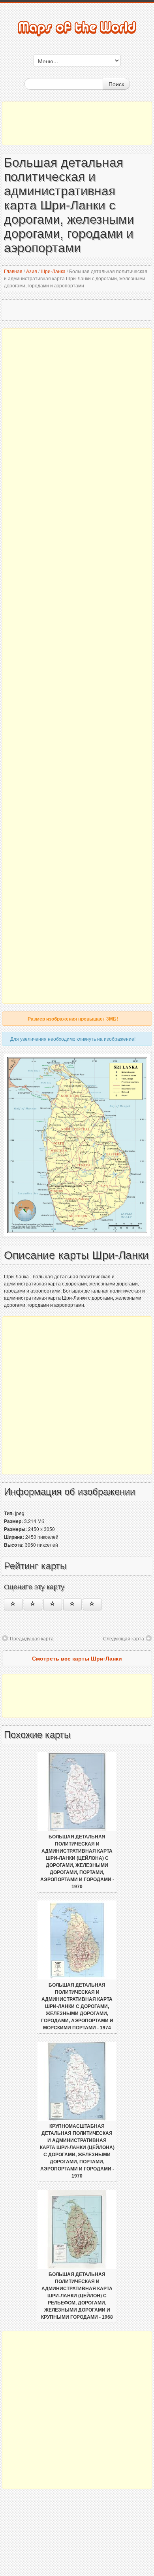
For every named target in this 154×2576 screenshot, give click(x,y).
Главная (13, 271)
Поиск (116, 84)
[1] (13, 1604)
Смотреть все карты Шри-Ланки (77, 1658)
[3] (53, 1604)
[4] (72, 1604)
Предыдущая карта (32, 1638)
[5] (92, 1604)
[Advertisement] (77, 123)
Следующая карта (124, 1638)
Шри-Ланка (53, 271)
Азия (32, 271)
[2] (33, 1604)
